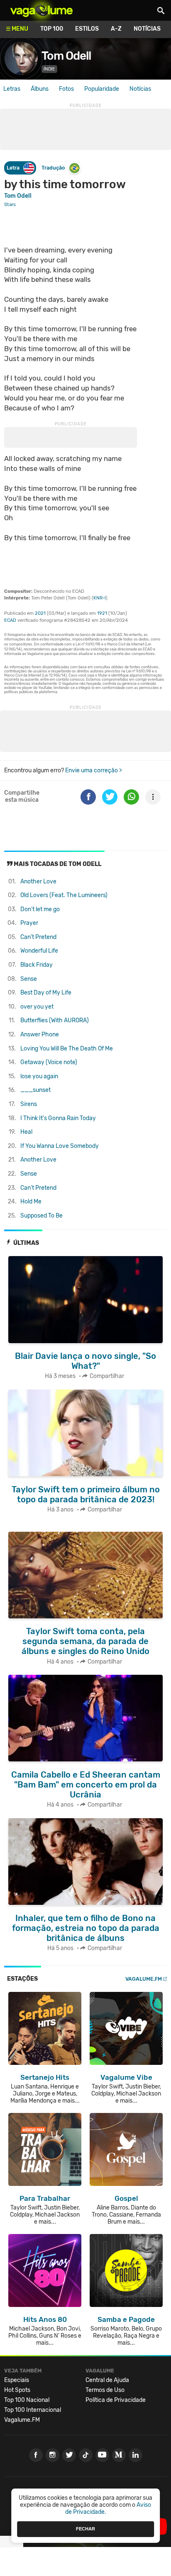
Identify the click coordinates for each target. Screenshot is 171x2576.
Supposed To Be (42, 1216)
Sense (29, 979)
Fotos (66, 89)
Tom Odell (66, 56)
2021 (40, 613)
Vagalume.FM (144, 1979)
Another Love (38, 882)
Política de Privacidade (116, 2400)
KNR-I (100, 598)
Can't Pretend (38, 937)
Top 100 (52, 29)
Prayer (29, 923)
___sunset (35, 1090)
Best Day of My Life (46, 993)
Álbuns (40, 89)
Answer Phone (40, 1035)
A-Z (116, 29)
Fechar (85, 2529)
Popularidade (102, 89)
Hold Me (31, 1202)
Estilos (87, 29)
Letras (12, 89)
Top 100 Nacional (27, 2400)
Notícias (147, 29)
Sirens (29, 1104)
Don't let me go (40, 909)
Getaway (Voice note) (49, 1062)
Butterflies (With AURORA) (55, 1020)
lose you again (39, 1076)
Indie (49, 69)
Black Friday (37, 965)
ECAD (10, 620)
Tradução (53, 168)
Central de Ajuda (107, 2380)
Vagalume (42, 10)
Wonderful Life (39, 951)
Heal (26, 1132)
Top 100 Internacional (33, 2410)
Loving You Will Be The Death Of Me (67, 1049)
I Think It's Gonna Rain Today (58, 1118)
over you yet (37, 1007)
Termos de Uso (105, 2390)
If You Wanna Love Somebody (60, 1146)
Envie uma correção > (94, 770)
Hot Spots (17, 2390)
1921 (102, 613)
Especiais (17, 2380)
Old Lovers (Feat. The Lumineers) (64, 895)
